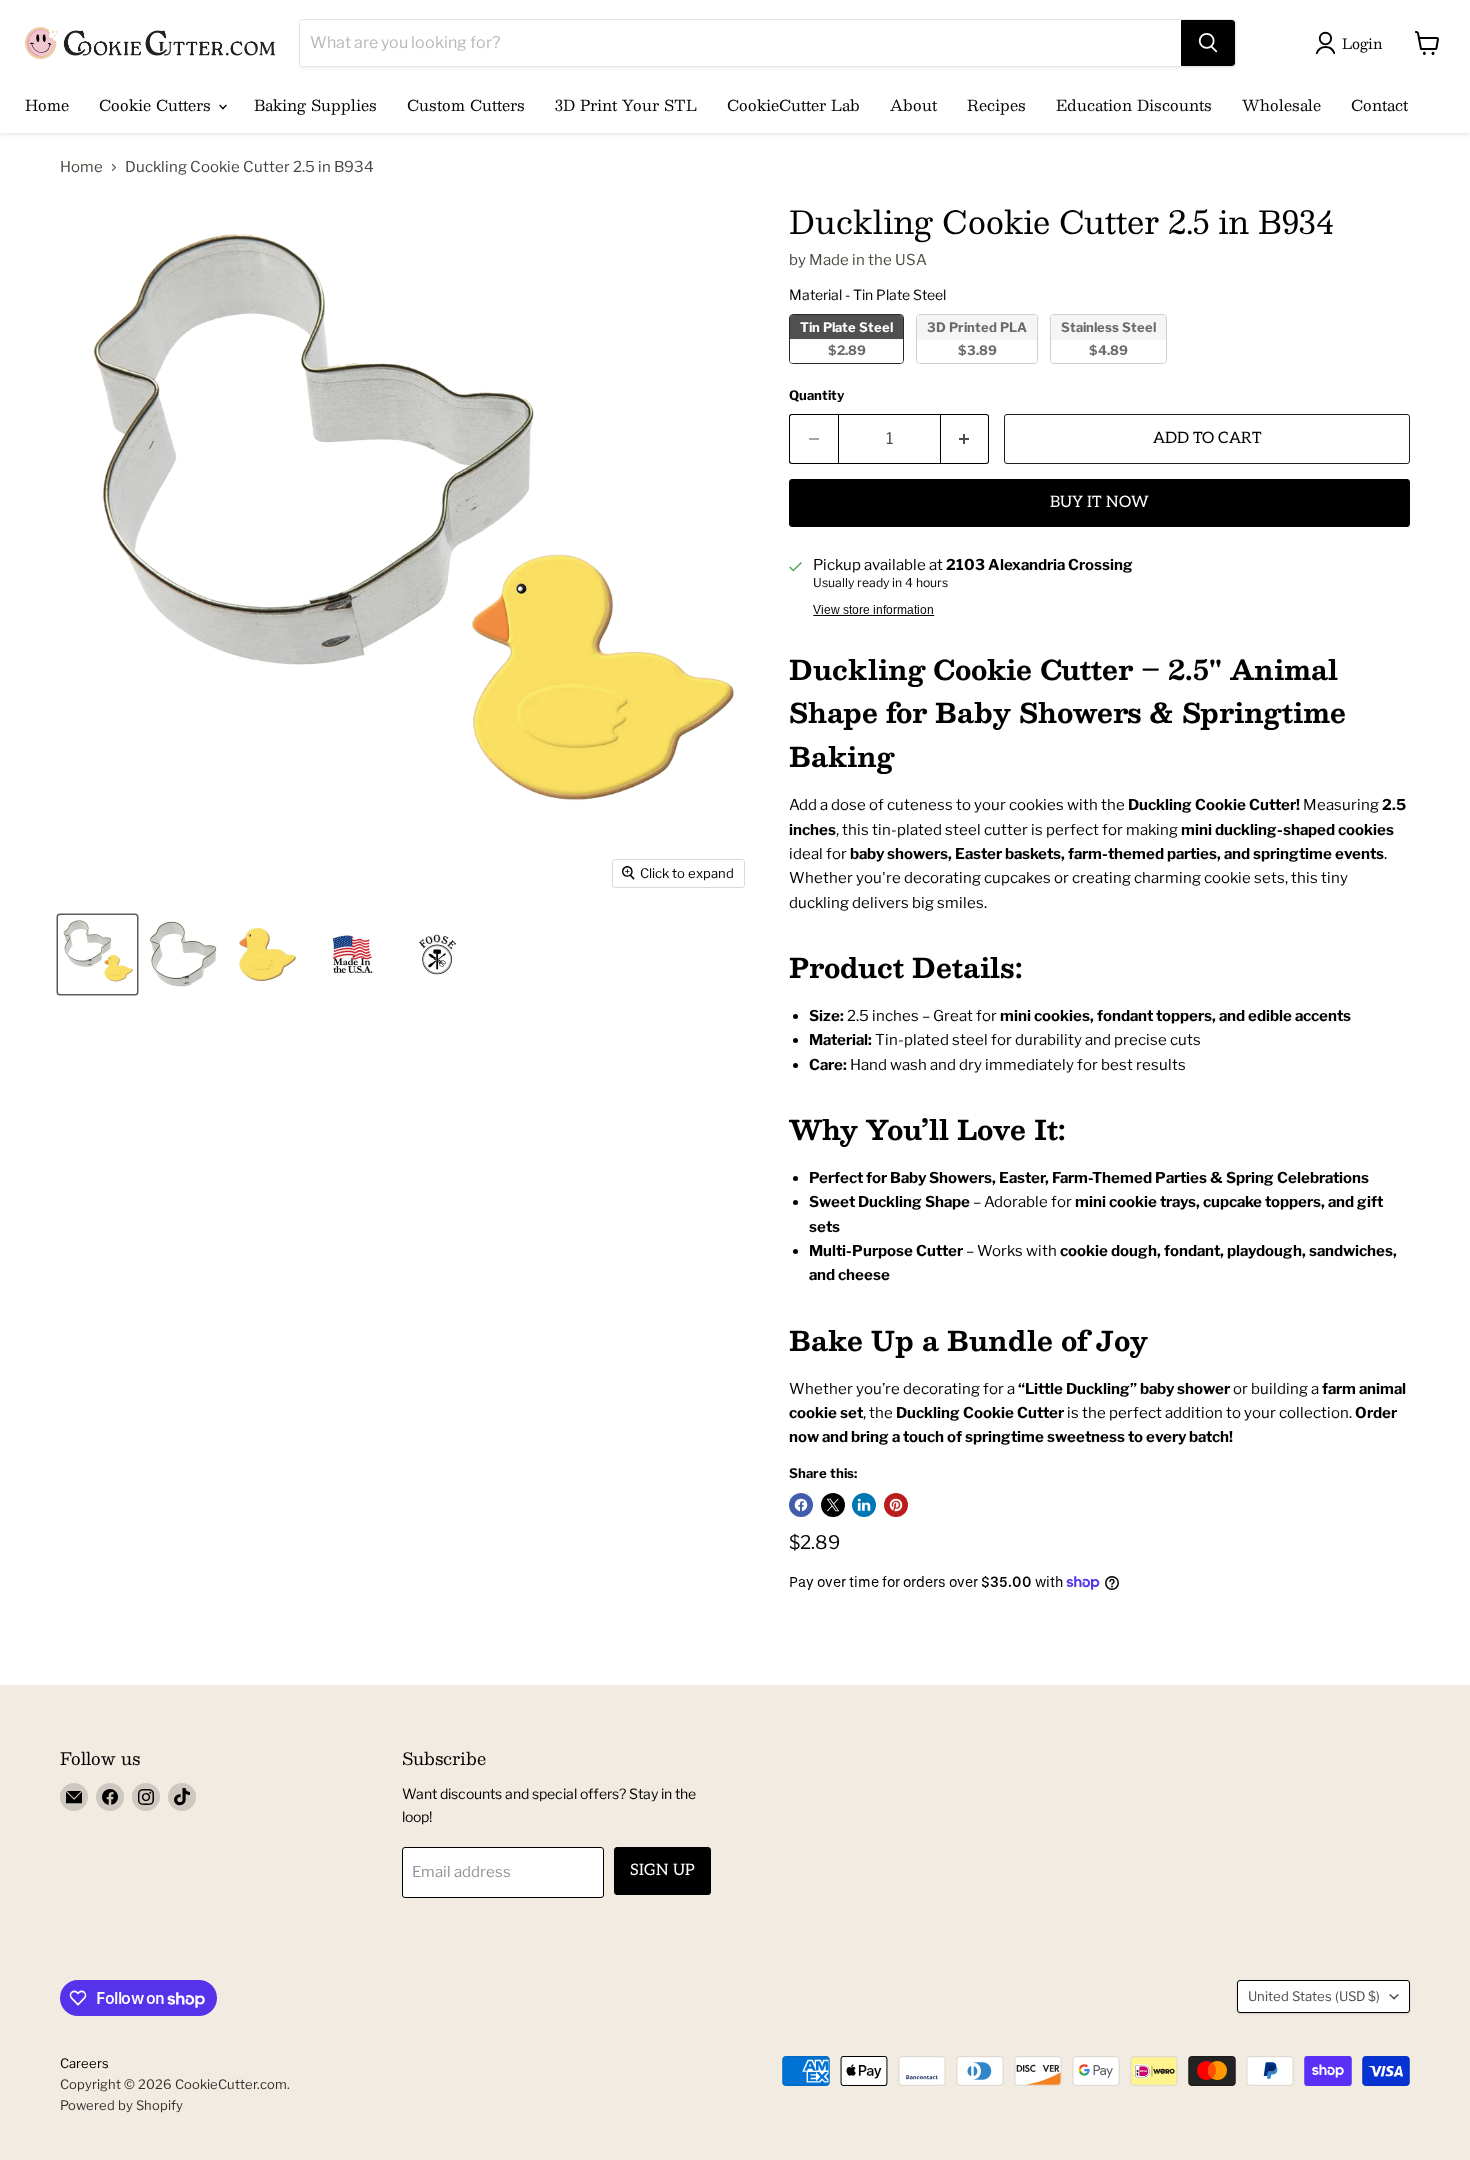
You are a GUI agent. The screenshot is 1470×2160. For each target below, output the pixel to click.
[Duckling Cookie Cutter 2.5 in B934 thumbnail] (97, 954)
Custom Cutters (466, 104)
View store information (873, 610)
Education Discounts (1134, 104)
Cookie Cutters (157, 104)
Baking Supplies (315, 104)
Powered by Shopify (121, 2105)
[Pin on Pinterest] (896, 1505)
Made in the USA (868, 260)
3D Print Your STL (626, 104)
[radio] (846, 339)
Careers (84, 2063)
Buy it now (1099, 502)
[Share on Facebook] (801, 1505)
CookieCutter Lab (793, 104)
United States (1314, 1996)
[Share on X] (833, 1505)
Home (47, 104)
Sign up (662, 1870)
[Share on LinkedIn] (864, 1505)
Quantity (816, 395)
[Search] (1208, 43)
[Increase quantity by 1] (965, 439)
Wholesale (1281, 104)
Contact (1379, 104)
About (913, 104)
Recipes (996, 104)
